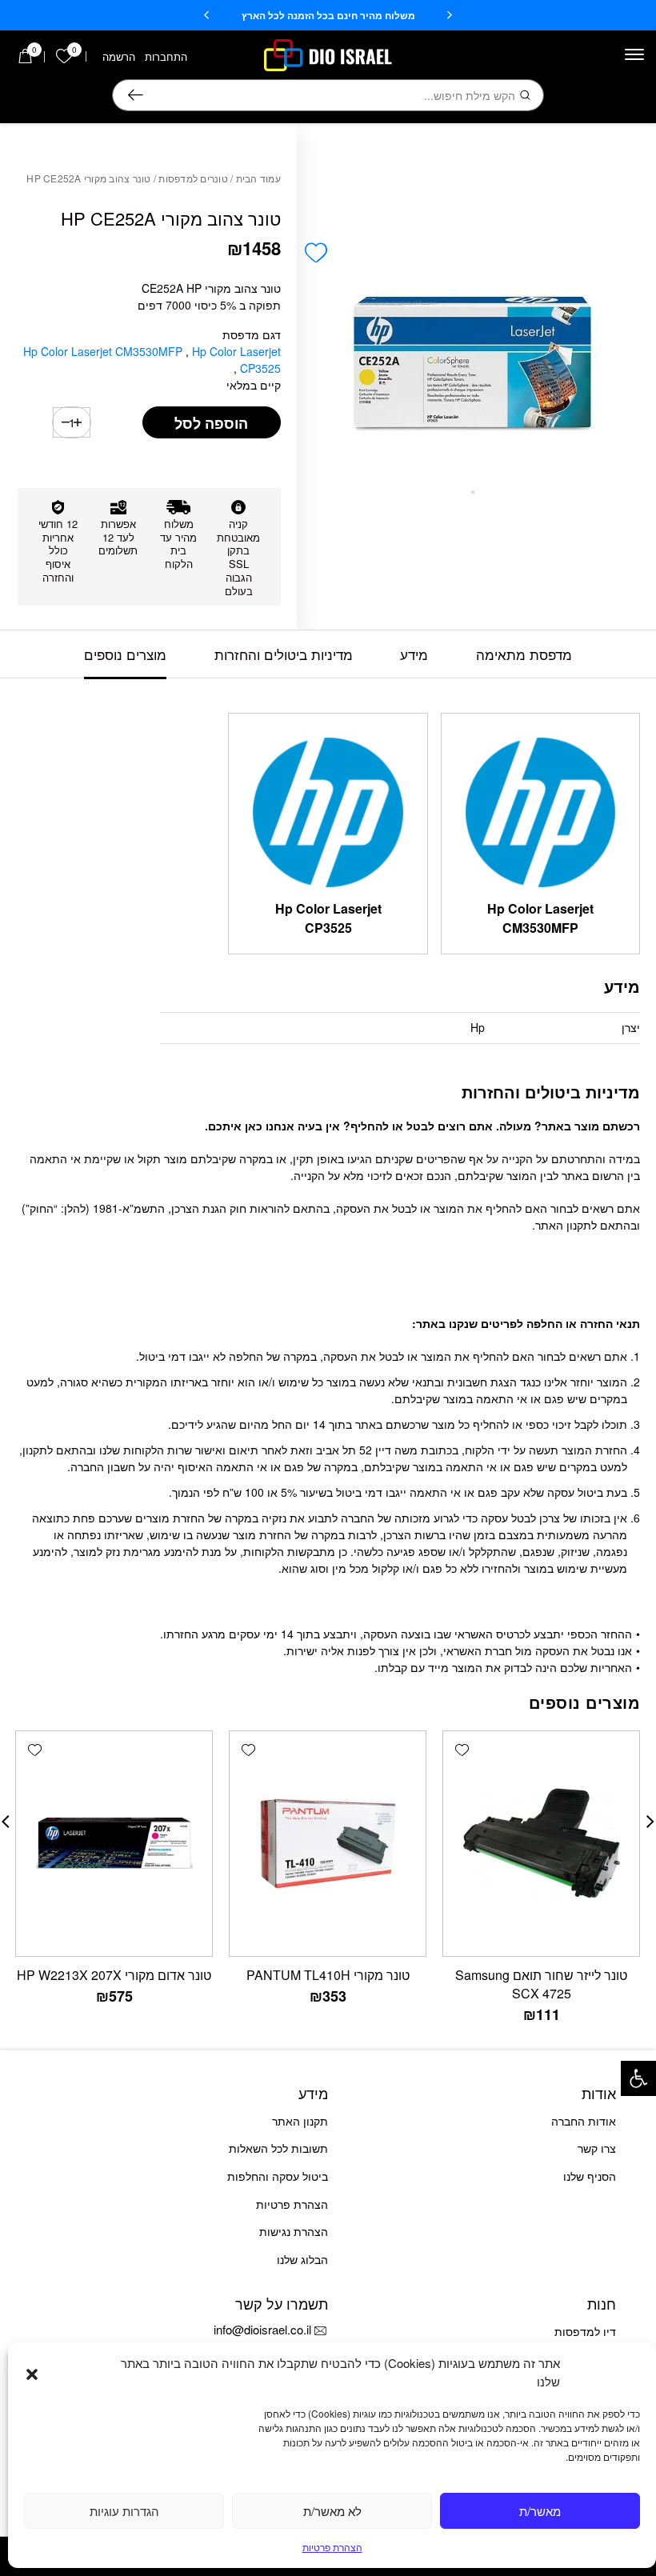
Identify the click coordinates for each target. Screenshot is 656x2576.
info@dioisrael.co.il (262, 2329)
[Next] (206, 15)
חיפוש (136, 95)
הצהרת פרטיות (332, 2547)
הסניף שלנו (590, 2176)
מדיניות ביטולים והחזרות (284, 654)
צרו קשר (597, 2148)
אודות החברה (584, 2121)
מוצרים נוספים (125, 654)
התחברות (166, 56)
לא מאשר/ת (332, 2511)
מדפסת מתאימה (524, 654)
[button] (638, 2078)
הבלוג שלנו (302, 2259)
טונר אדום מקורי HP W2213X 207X (114, 1975)
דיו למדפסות (585, 2331)
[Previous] (450, 15)
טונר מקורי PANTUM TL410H (328, 1975)
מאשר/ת (540, 2511)
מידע (414, 654)
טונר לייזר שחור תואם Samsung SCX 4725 (541, 1984)
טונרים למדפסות (193, 178)
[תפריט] (634, 54)
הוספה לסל (211, 423)
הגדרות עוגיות (124, 2511)
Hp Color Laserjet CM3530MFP (104, 351)
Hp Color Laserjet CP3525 (236, 360)
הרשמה (119, 56)
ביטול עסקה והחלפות (278, 2176)
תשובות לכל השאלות (278, 2148)
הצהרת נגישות (294, 2231)
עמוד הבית (258, 178)
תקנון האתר (300, 2121)
